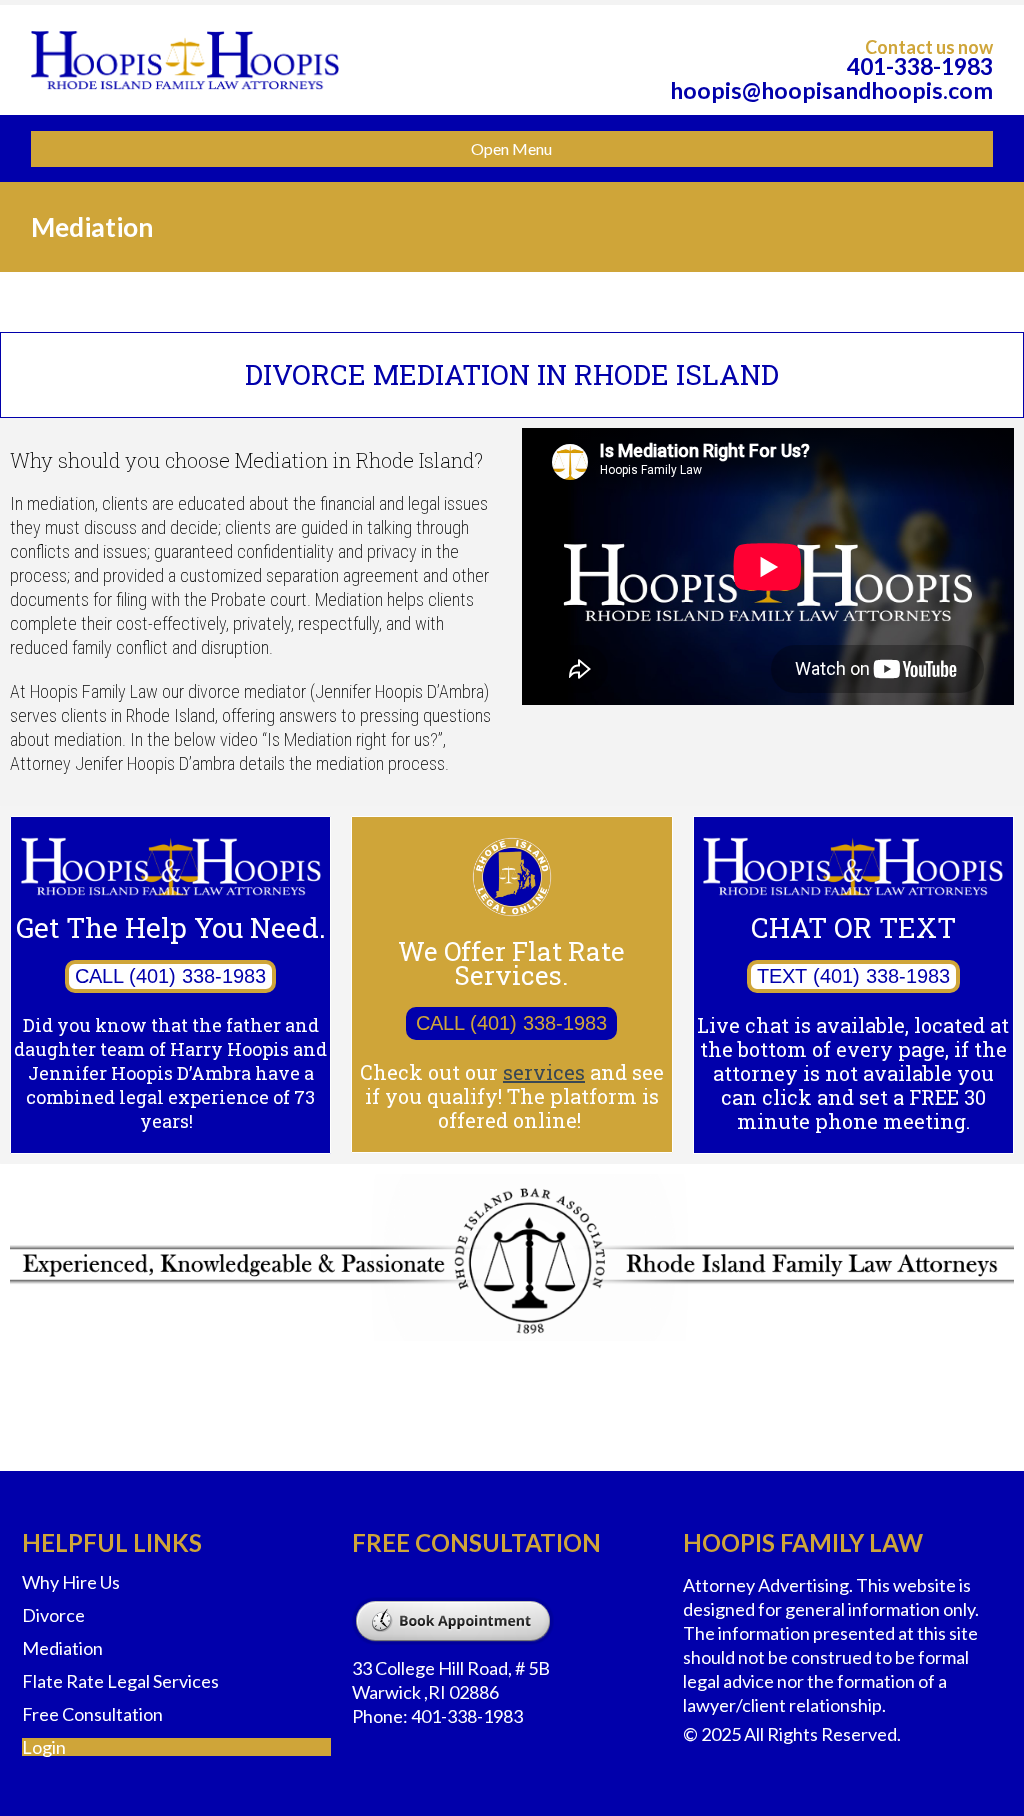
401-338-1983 (920, 66)
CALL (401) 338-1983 (170, 976)
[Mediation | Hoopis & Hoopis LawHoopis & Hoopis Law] (185, 60)
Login (44, 1747)
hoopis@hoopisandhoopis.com (831, 90)
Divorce (53, 1615)
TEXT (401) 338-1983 (853, 976)
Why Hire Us (71, 1582)
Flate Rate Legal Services (120, 1681)
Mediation (62, 1648)
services (544, 1072)
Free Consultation (92, 1714)
